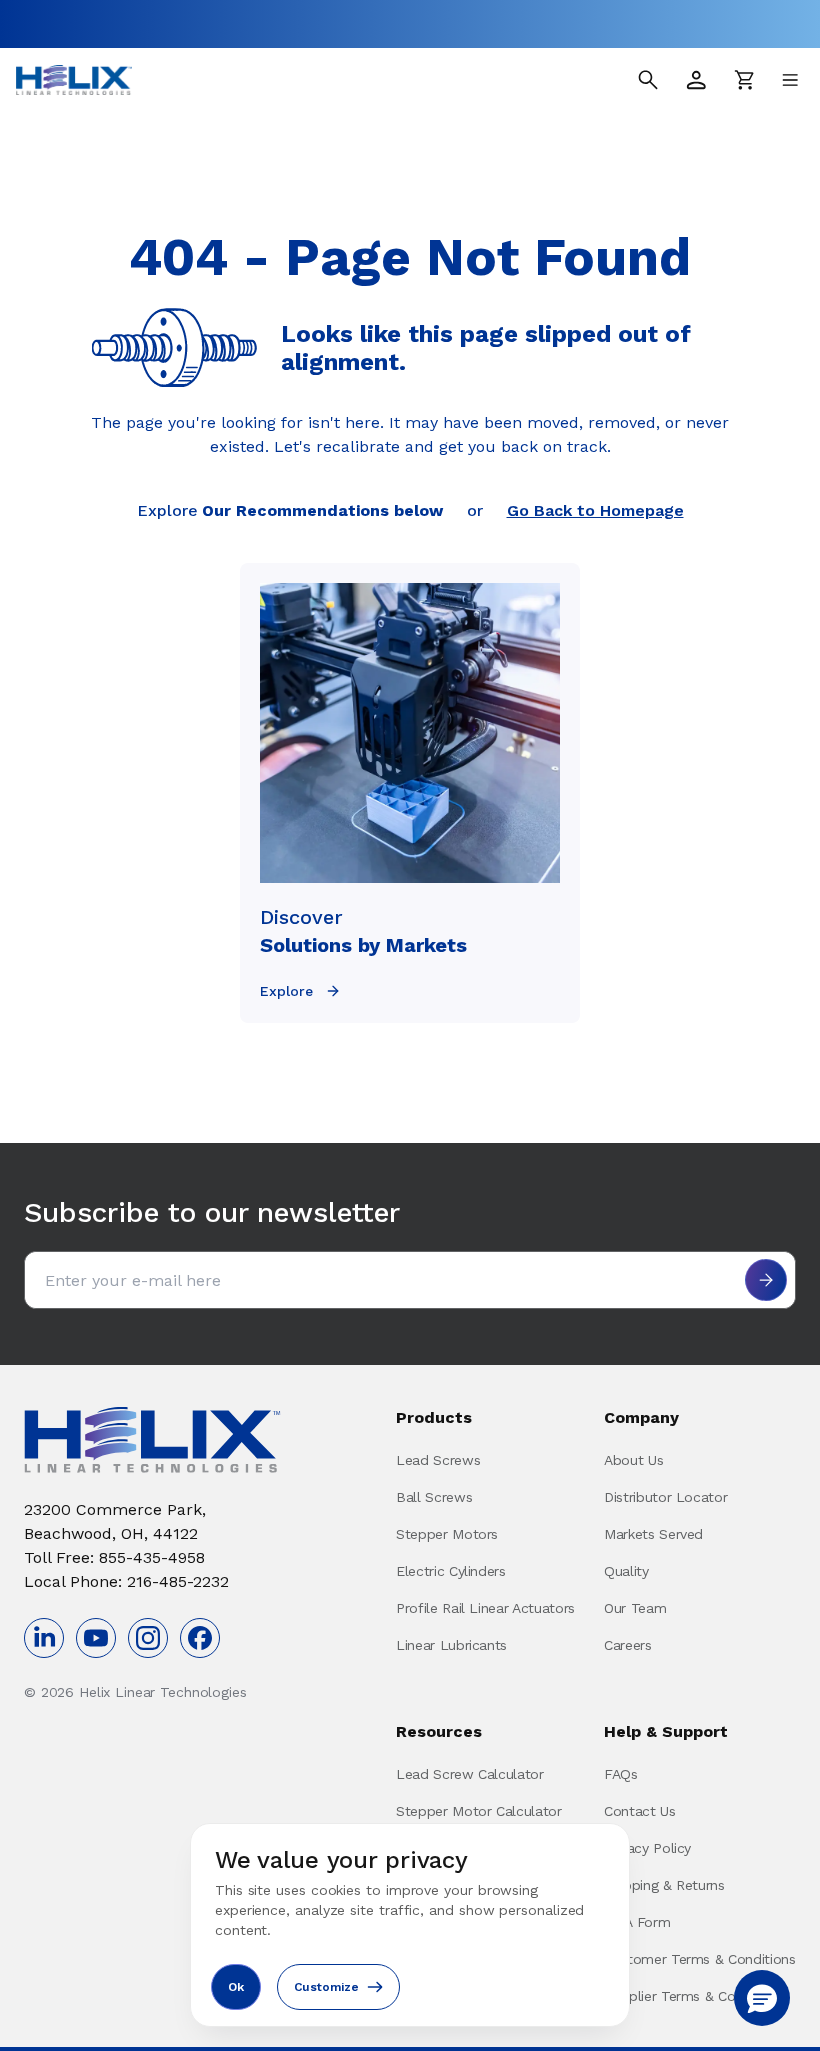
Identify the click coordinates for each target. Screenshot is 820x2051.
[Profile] (696, 80)
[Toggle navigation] (790, 80)
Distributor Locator (665, 1497)
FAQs (621, 1774)
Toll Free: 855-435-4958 (114, 1557)
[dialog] (410, 1925)
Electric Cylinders (451, 1571)
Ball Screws (434, 1497)
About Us (633, 1460)
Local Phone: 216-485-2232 (126, 1581)
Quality (626, 1571)
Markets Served (653, 1534)
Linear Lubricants (451, 1645)
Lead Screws (438, 1460)
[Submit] (766, 1280)
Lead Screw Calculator (470, 1774)
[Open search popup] (648, 80)
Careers (628, 1645)
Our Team (635, 1608)
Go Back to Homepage (595, 510)
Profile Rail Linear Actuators (485, 1608)
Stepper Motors (447, 1534)
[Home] (74, 80)
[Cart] (744, 80)
